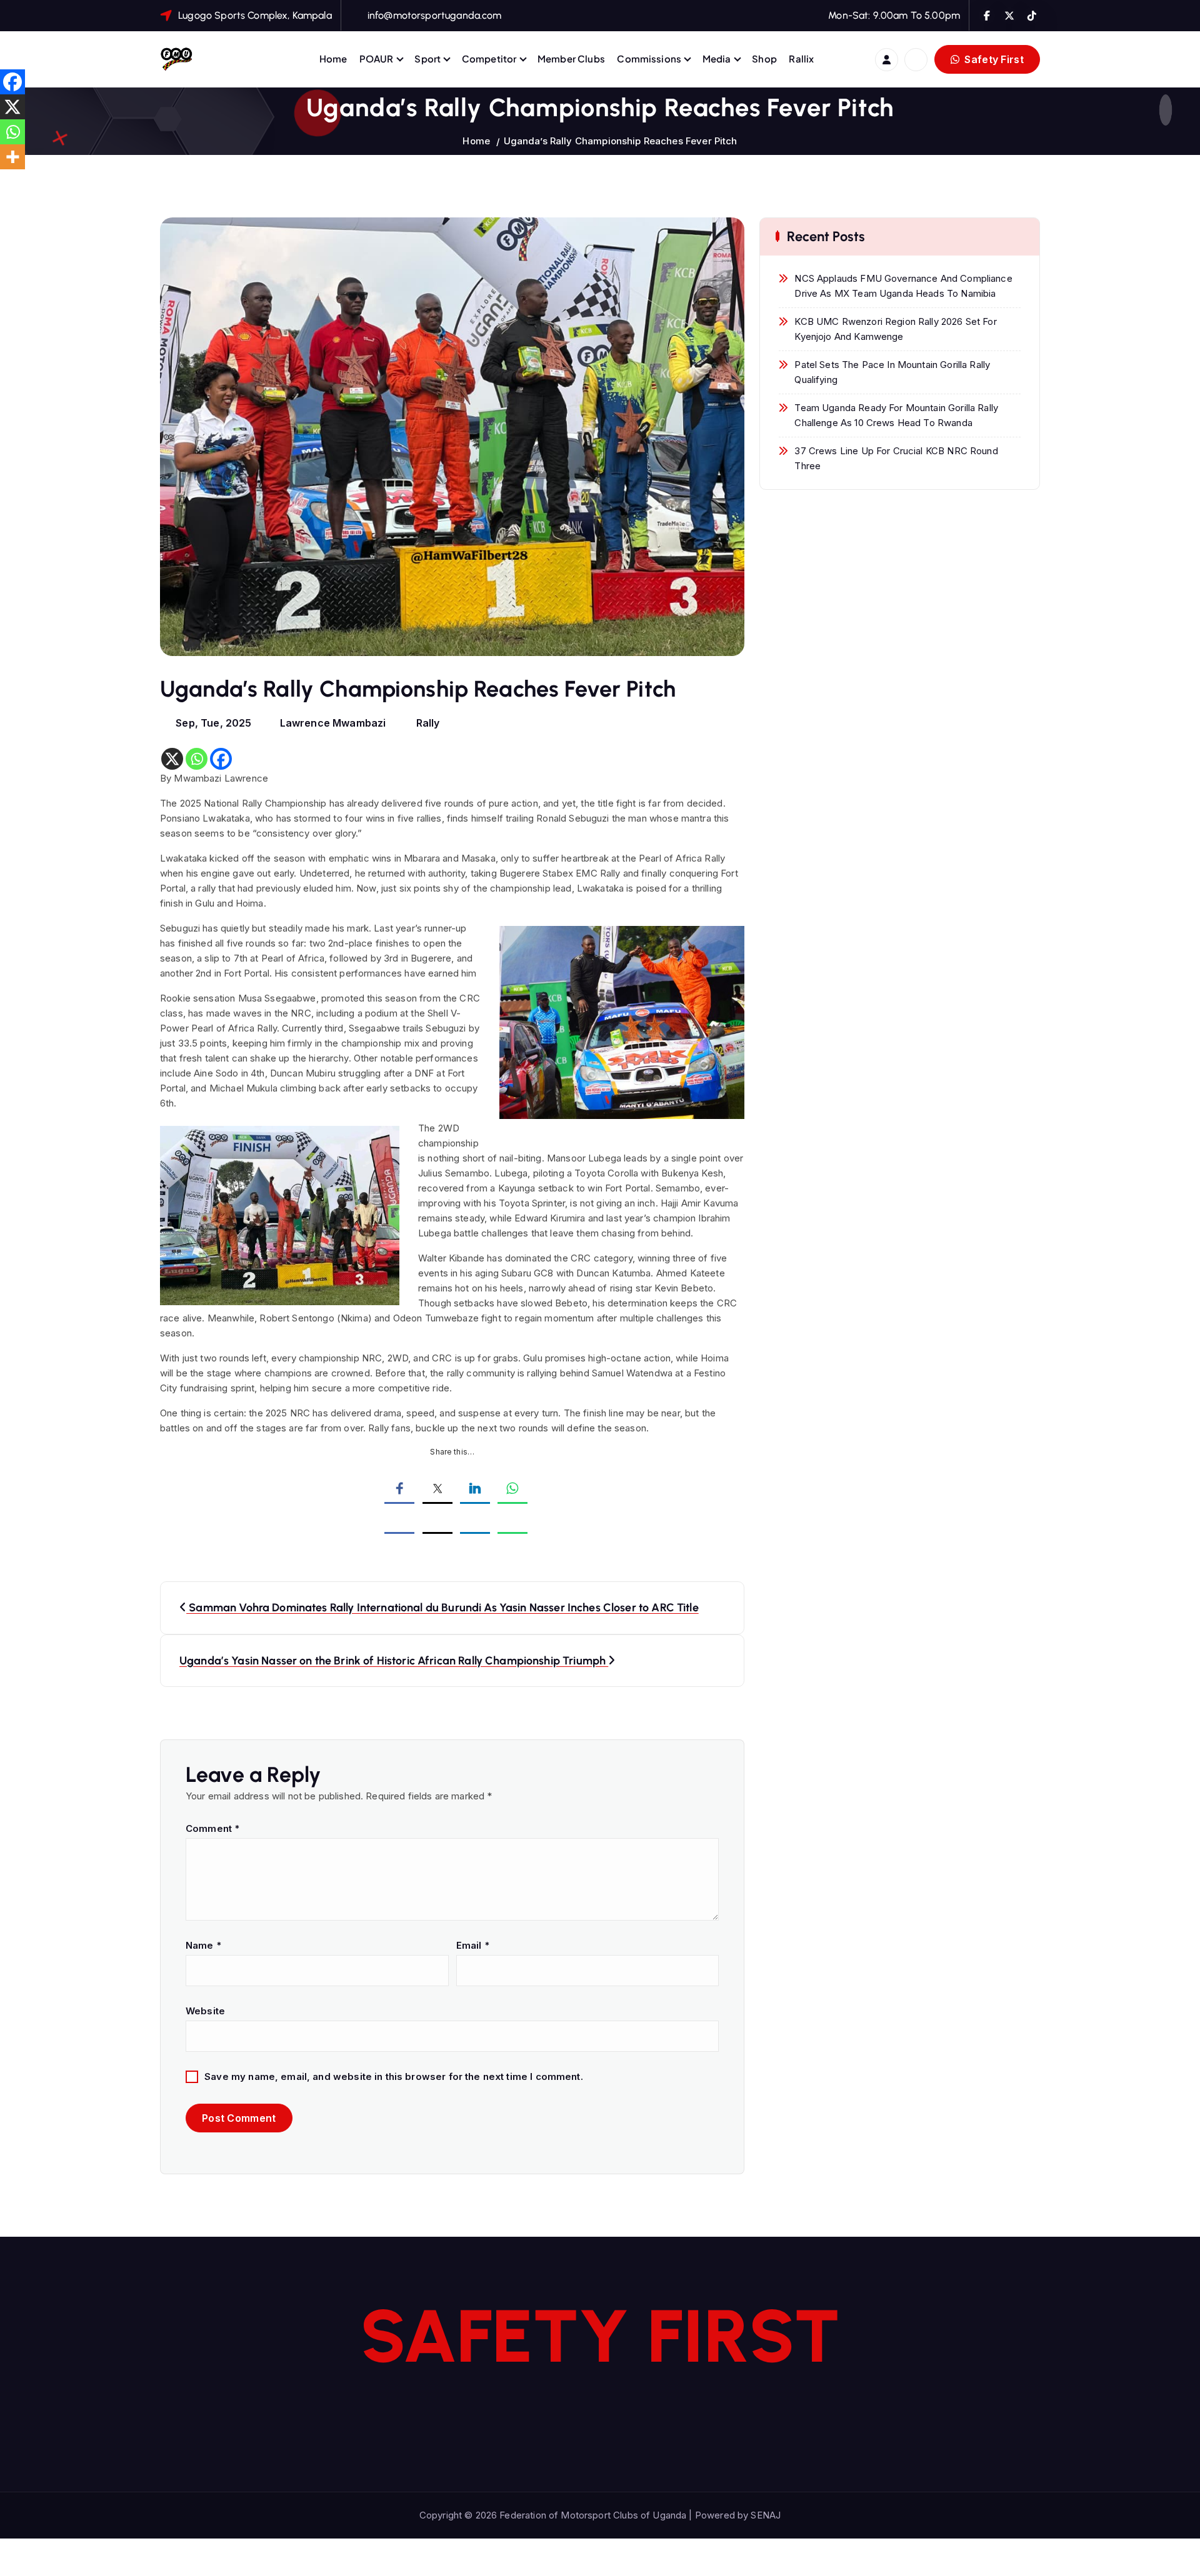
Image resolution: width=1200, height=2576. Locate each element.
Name (203, 1945)
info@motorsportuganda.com (435, 15)
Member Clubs (571, 58)
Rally (428, 723)
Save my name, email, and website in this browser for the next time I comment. (394, 2076)
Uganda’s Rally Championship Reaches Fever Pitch (621, 141)
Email (473, 1945)
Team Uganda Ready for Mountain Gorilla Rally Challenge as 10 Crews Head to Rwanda (896, 415)
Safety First (993, 59)
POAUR (377, 58)
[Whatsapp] (197, 759)
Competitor (489, 58)
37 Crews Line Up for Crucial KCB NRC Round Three (896, 458)
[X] (172, 759)
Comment (212, 1828)
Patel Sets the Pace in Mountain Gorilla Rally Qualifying (892, 372)
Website (205, 2011)
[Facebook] (221, 759)
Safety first (600, 2336)
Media (717, 58)
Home (333, 58)
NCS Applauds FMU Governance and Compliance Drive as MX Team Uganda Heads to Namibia (903, 286)
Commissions (649, 58)
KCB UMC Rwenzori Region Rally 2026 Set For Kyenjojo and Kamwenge (895, 329)
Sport (427, 58)
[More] (12, 157)
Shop (764, 58)
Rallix (801, 58)
